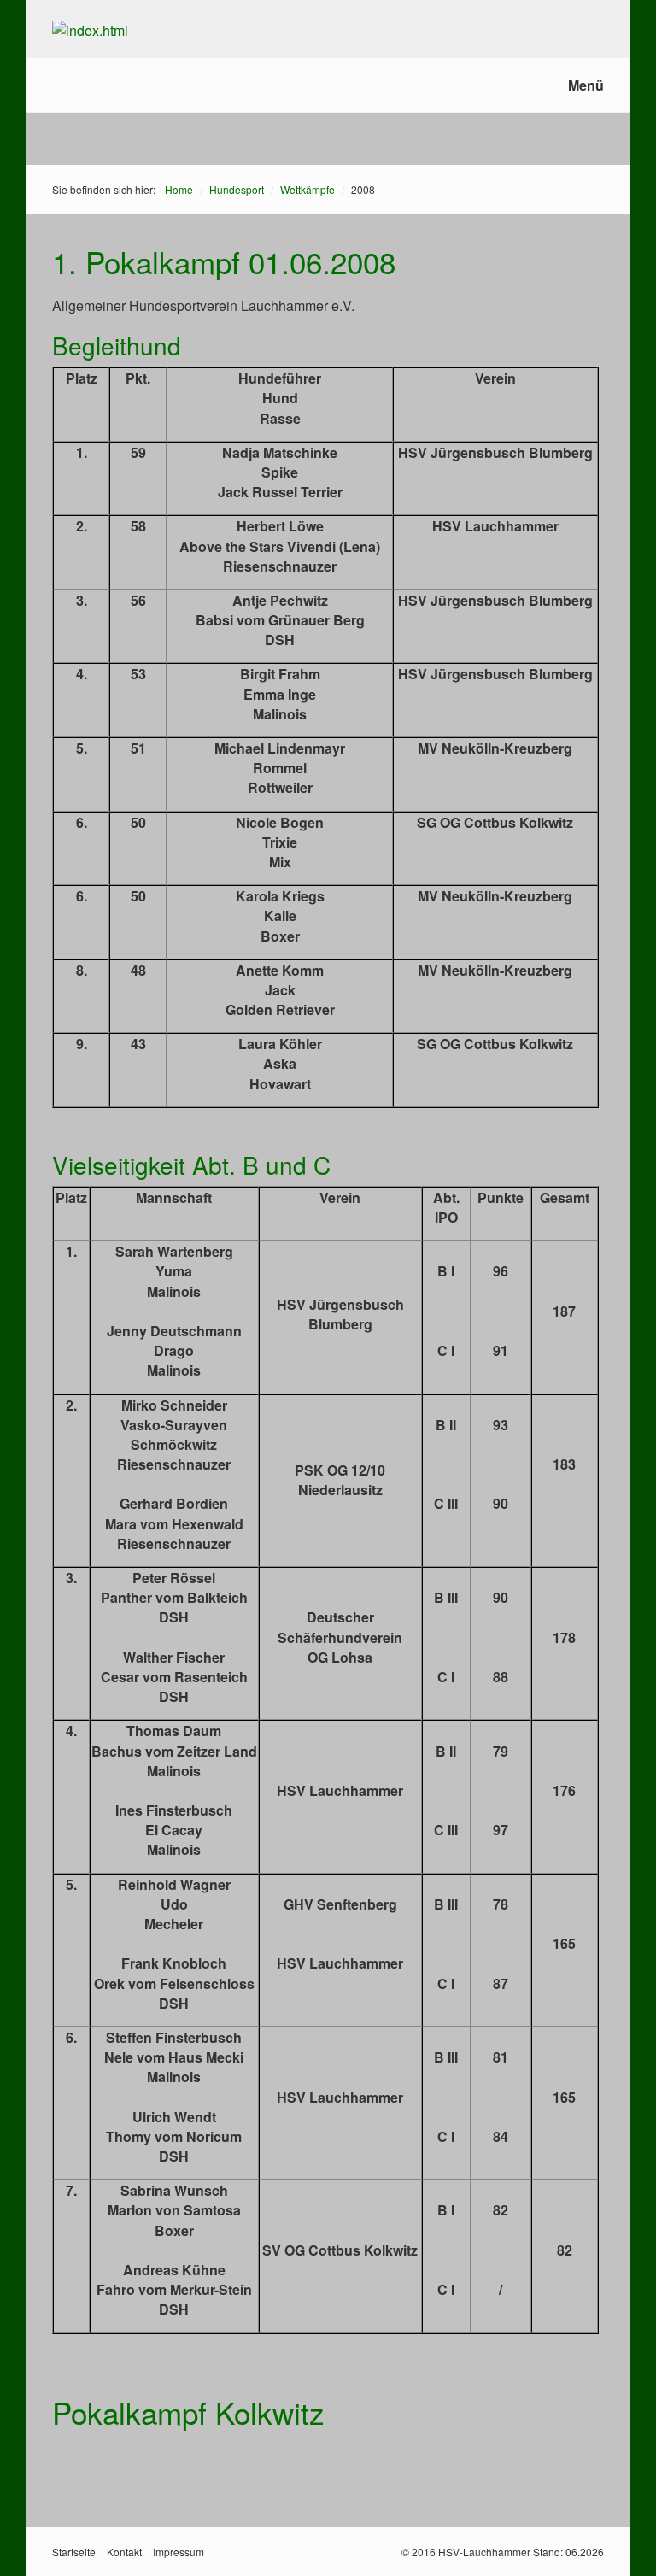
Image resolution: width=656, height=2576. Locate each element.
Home (179, 189)
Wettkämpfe (307, 189)
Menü (586, 85)
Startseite (74, 2552)
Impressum (179, 2552)
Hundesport (237, 189)
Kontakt (124, 2552)
